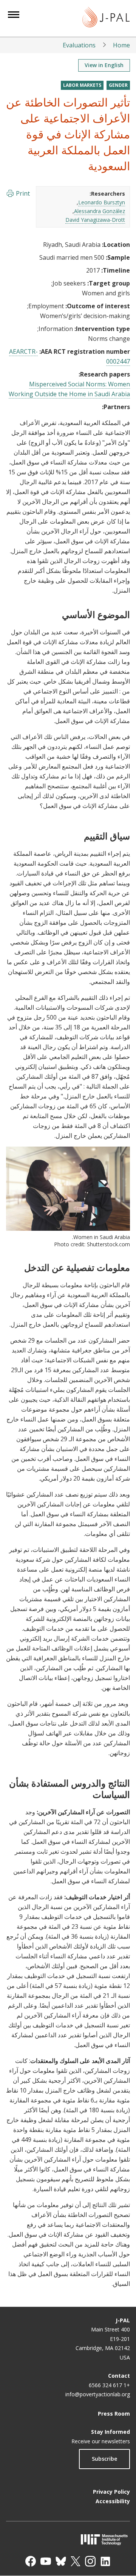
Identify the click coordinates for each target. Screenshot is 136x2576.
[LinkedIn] (105, 2561)
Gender (118, 85)
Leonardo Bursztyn (102, 202)
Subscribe (104, 2459)
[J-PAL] (106, 18)
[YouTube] (46, 2561)
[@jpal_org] (90, 2561)
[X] (76, 2561)
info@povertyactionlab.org (98, 2394)
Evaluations (79, 45)
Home (121, 45)
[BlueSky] (61, 2561)
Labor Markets (82, 85)
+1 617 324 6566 (109, 2385)
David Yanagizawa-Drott (95, 220)
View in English (104, 65)
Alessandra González (100, 211)
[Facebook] (31, 2561)
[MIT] (68, 2539)
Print (23, 193)
